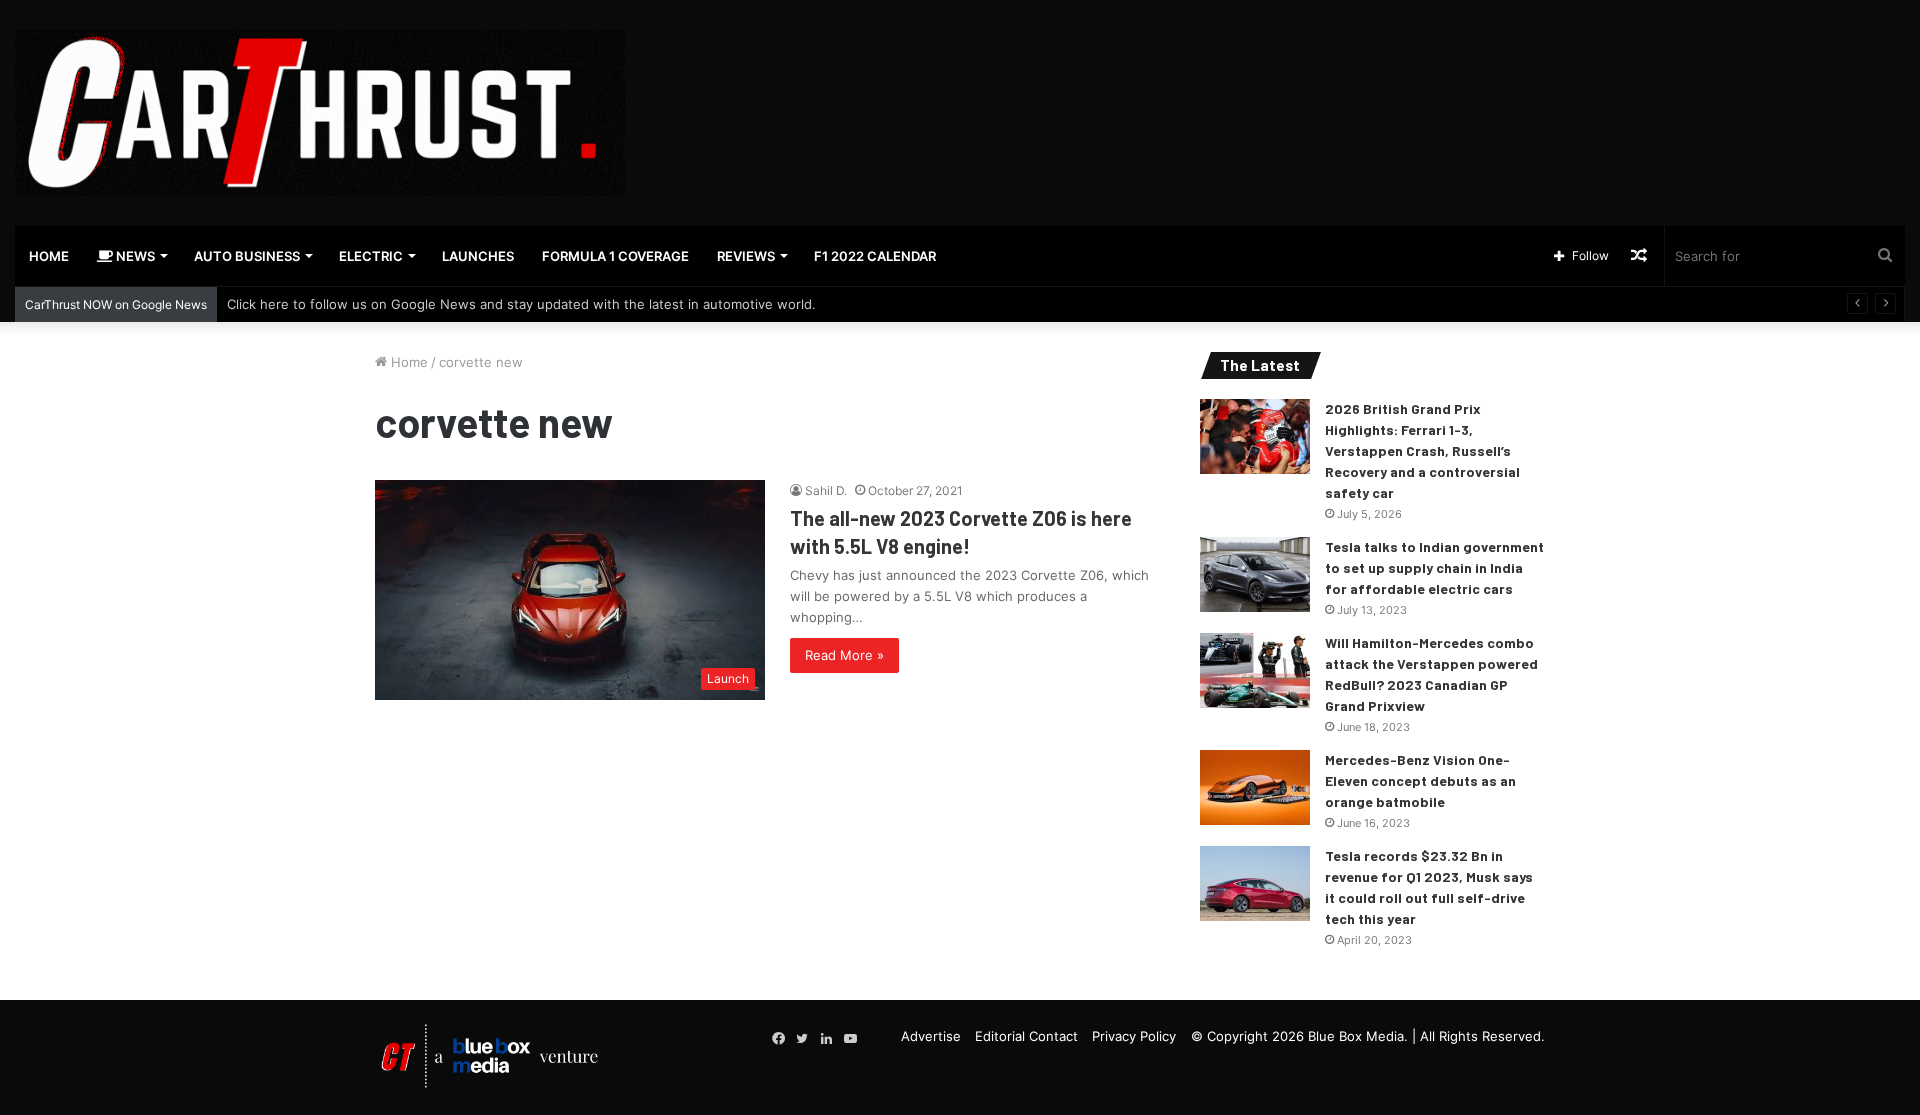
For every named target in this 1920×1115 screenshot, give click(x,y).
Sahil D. (826, 490)
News (134, 256)
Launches (478, 256)
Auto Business (247, 256)
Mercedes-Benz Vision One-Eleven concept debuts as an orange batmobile (1420, 780)
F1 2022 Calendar (875, 256)
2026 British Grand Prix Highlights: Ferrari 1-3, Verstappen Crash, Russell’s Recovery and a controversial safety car (1422, 450)
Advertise (931, 1036)
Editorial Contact (1026, 1036)
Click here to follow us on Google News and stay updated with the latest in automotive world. (521, 304)
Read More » (844, 655)
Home (49, 256)
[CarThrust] (320, 113)
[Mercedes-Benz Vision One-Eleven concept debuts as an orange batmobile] (1255, 787)
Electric (371, 256)
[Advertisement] (1280, 65)
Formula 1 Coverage (615, 256)
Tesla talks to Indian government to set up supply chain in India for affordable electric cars (1434, 567)
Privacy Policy (1134, 1036)
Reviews (746, 256)
